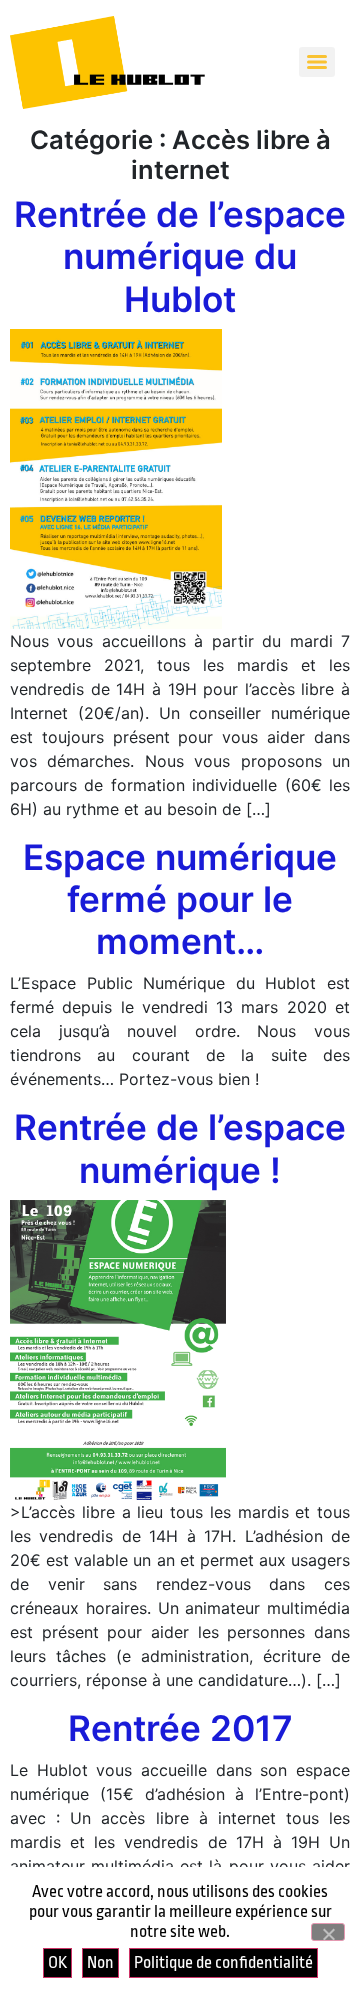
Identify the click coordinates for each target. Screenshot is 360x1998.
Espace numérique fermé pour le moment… (180, 899)
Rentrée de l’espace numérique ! (180, 1148)
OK (57, 1962)
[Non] (328, 1932)
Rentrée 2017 (180, 1728)
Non (100, 1962)
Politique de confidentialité (223, 1962)
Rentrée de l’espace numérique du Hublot (180, 256)
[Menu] (317, 62)
